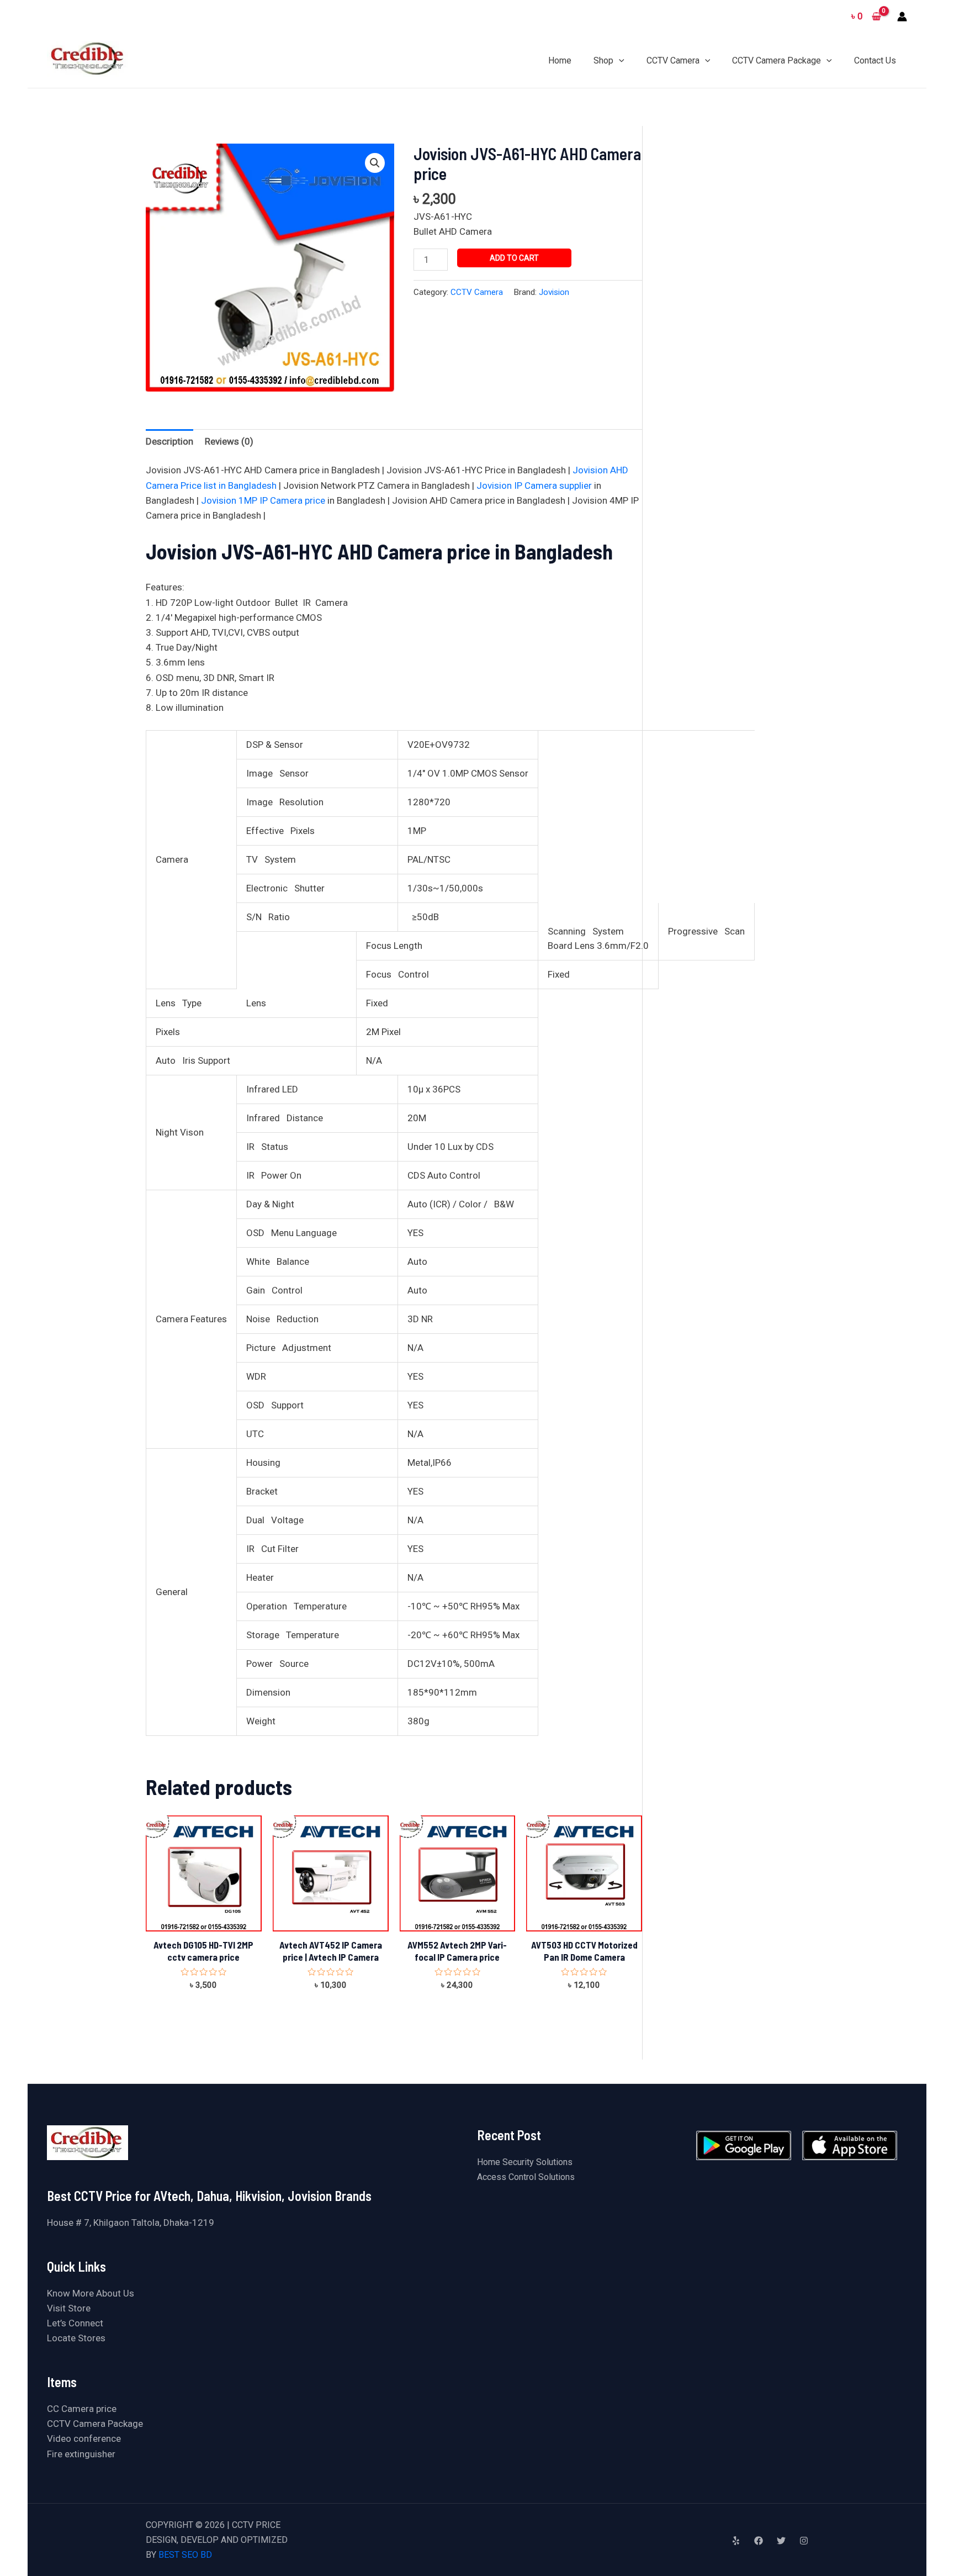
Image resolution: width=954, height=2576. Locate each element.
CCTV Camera (477, 292)
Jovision (554, 292)
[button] (375, 163)
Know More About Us (91, 2293)
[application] (619, 60)
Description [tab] (169, 441)
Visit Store (69, 2308)
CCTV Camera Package (95, 2424)
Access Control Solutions (526, 2177)
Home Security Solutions (525, 2162)
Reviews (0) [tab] (229, 441)
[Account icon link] (902, 17)
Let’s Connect (75, 2323)
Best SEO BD (185, 2555)
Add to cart (514, 258)
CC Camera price (82, 2409)
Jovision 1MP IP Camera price (263, 500)
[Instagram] (804, 2541)
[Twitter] (781, 2541)
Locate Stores (76, 2338)
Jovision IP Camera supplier (534, 485)
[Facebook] (759, 2541)
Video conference (84, 2438)
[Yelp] (736, 2541)
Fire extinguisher (81, 2454)
